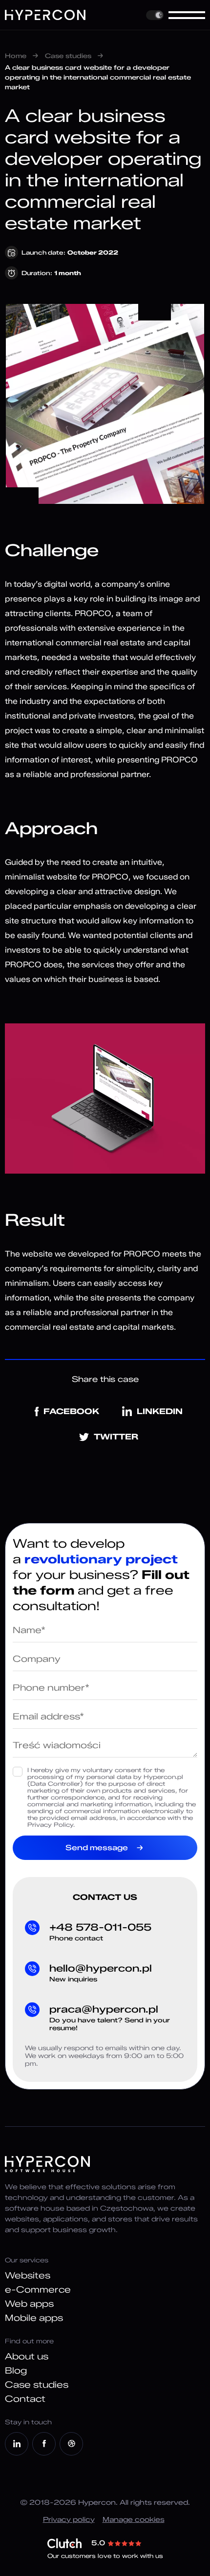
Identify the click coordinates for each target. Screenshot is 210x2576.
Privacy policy (69, 2520)
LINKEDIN (160, 1411)
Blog (16, 2371)
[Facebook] (44, 2444)
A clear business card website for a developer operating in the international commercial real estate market (98, 77)
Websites (28, 2276)
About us (27, 2356)
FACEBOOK (71, 1411)
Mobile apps (34, 2318)
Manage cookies (134, 2520)
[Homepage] (45, 15)
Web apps (29, 2304)
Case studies (68, 56)
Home (16, 56)
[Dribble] (71, 2444)
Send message (97, 1848)
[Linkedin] (17, 2444)
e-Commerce (38, 2290)
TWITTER (116, 1437)
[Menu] (187, 15)
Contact (25, 2399)
